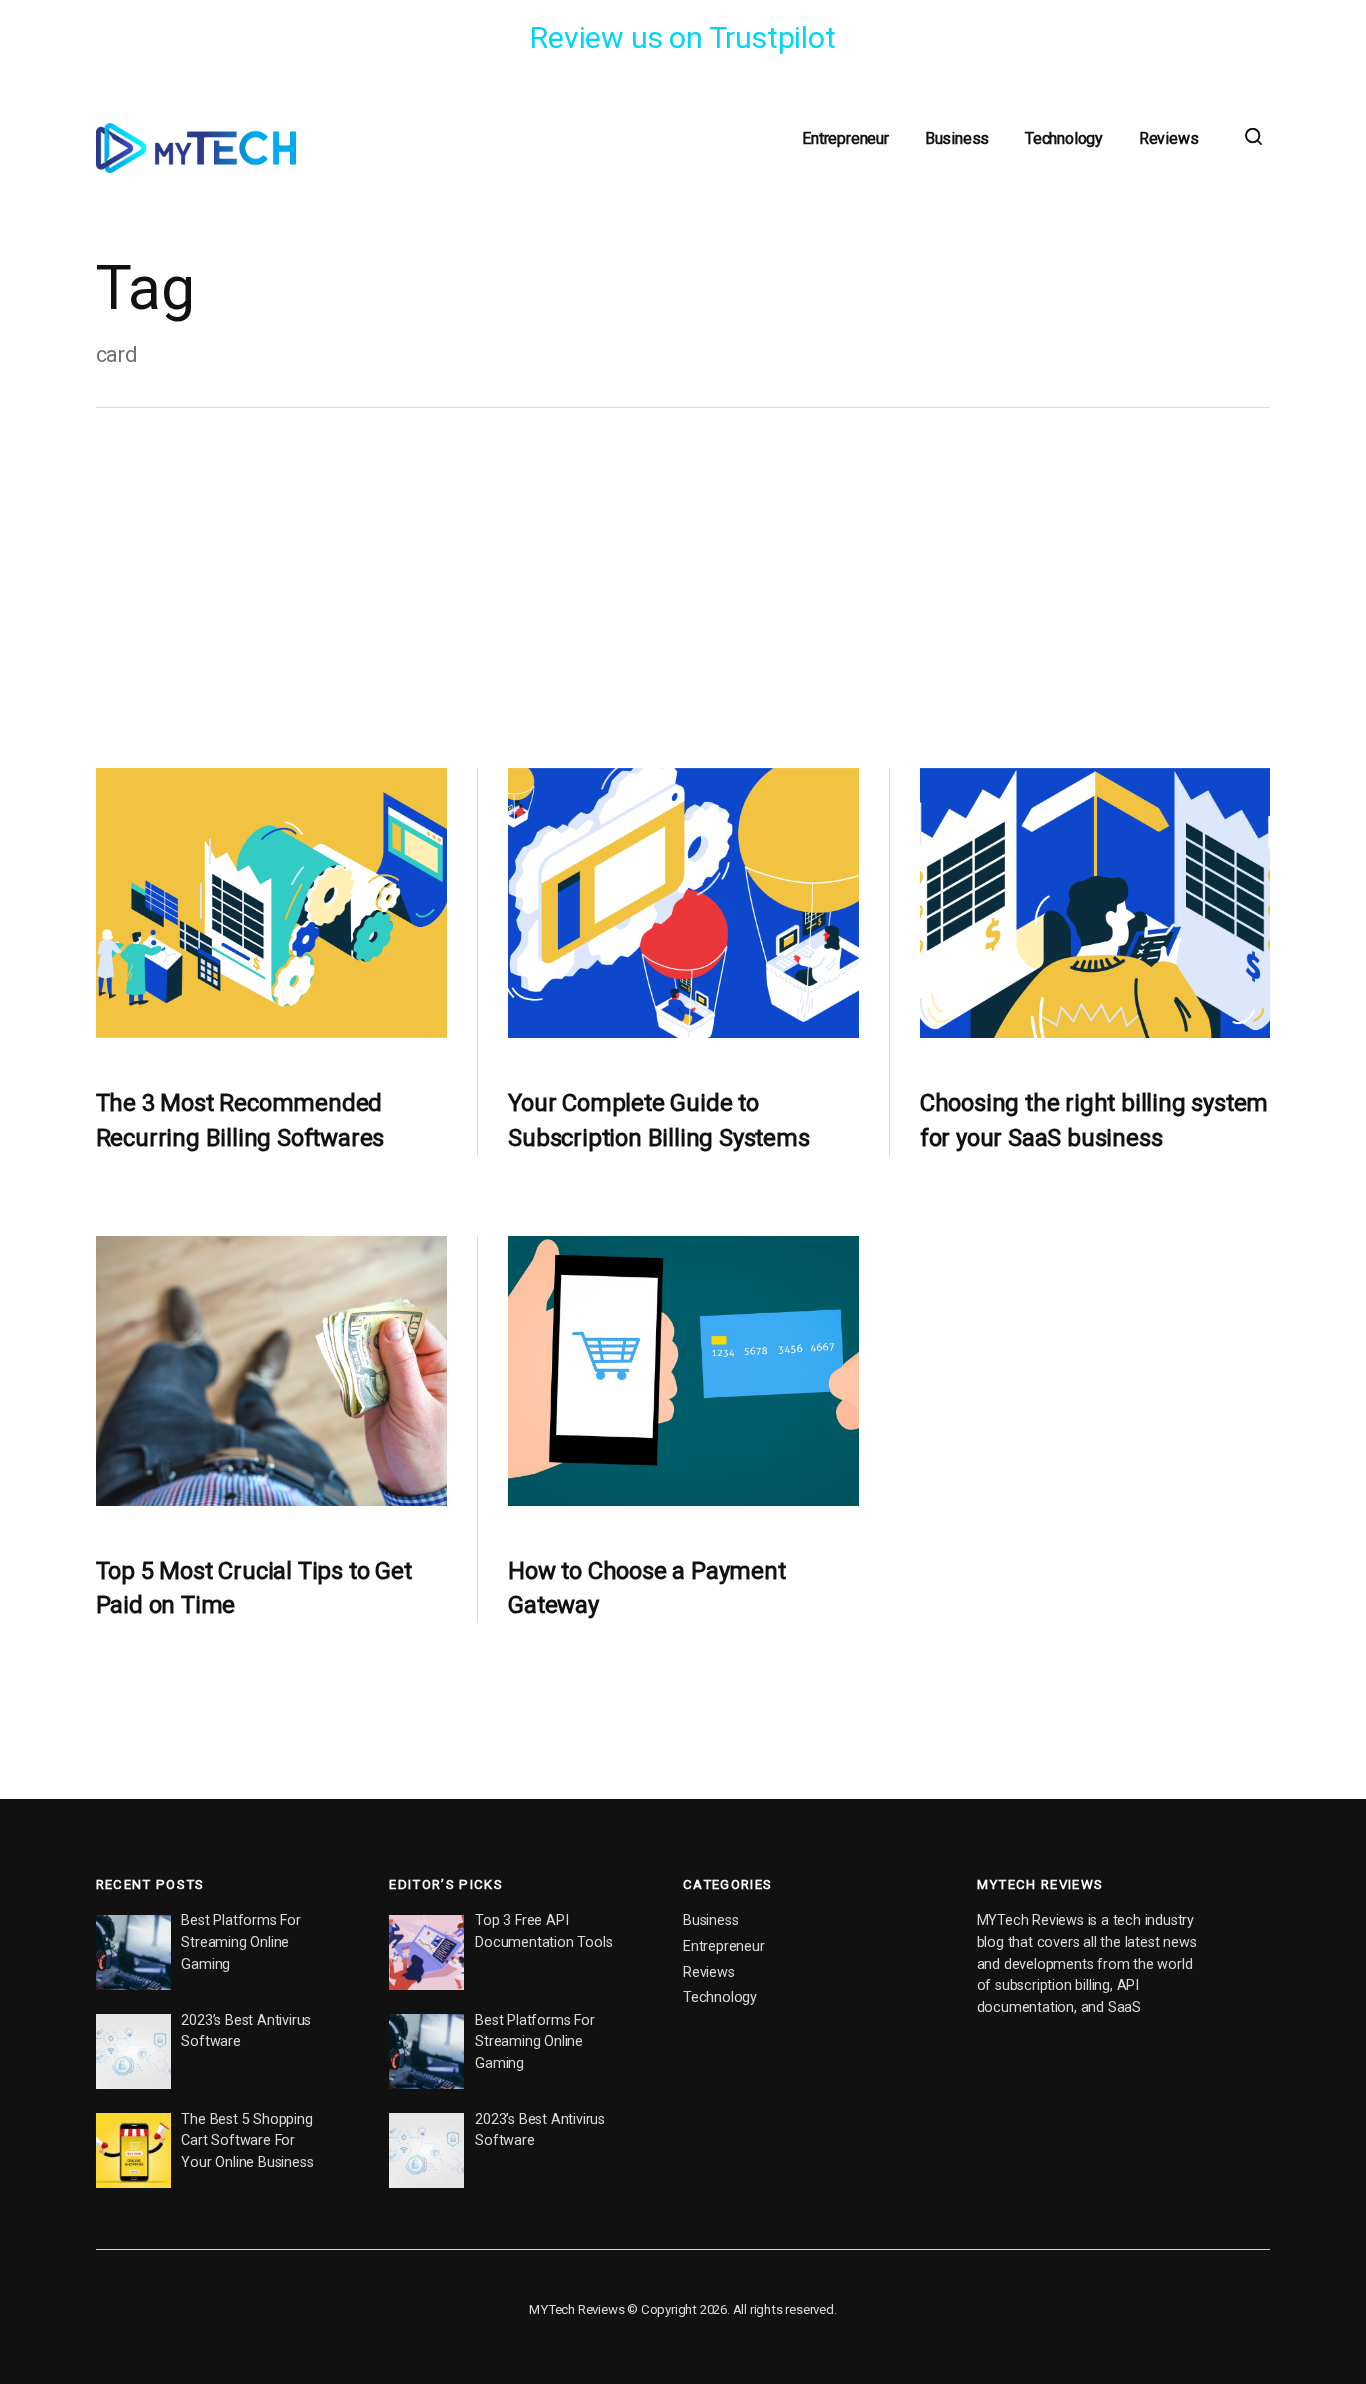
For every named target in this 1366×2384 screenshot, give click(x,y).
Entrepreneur (845, 138)
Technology (1064, 138)
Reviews (1169, 138)
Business (957, 138)
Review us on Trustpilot (682, 37)
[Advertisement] (683, 588)
